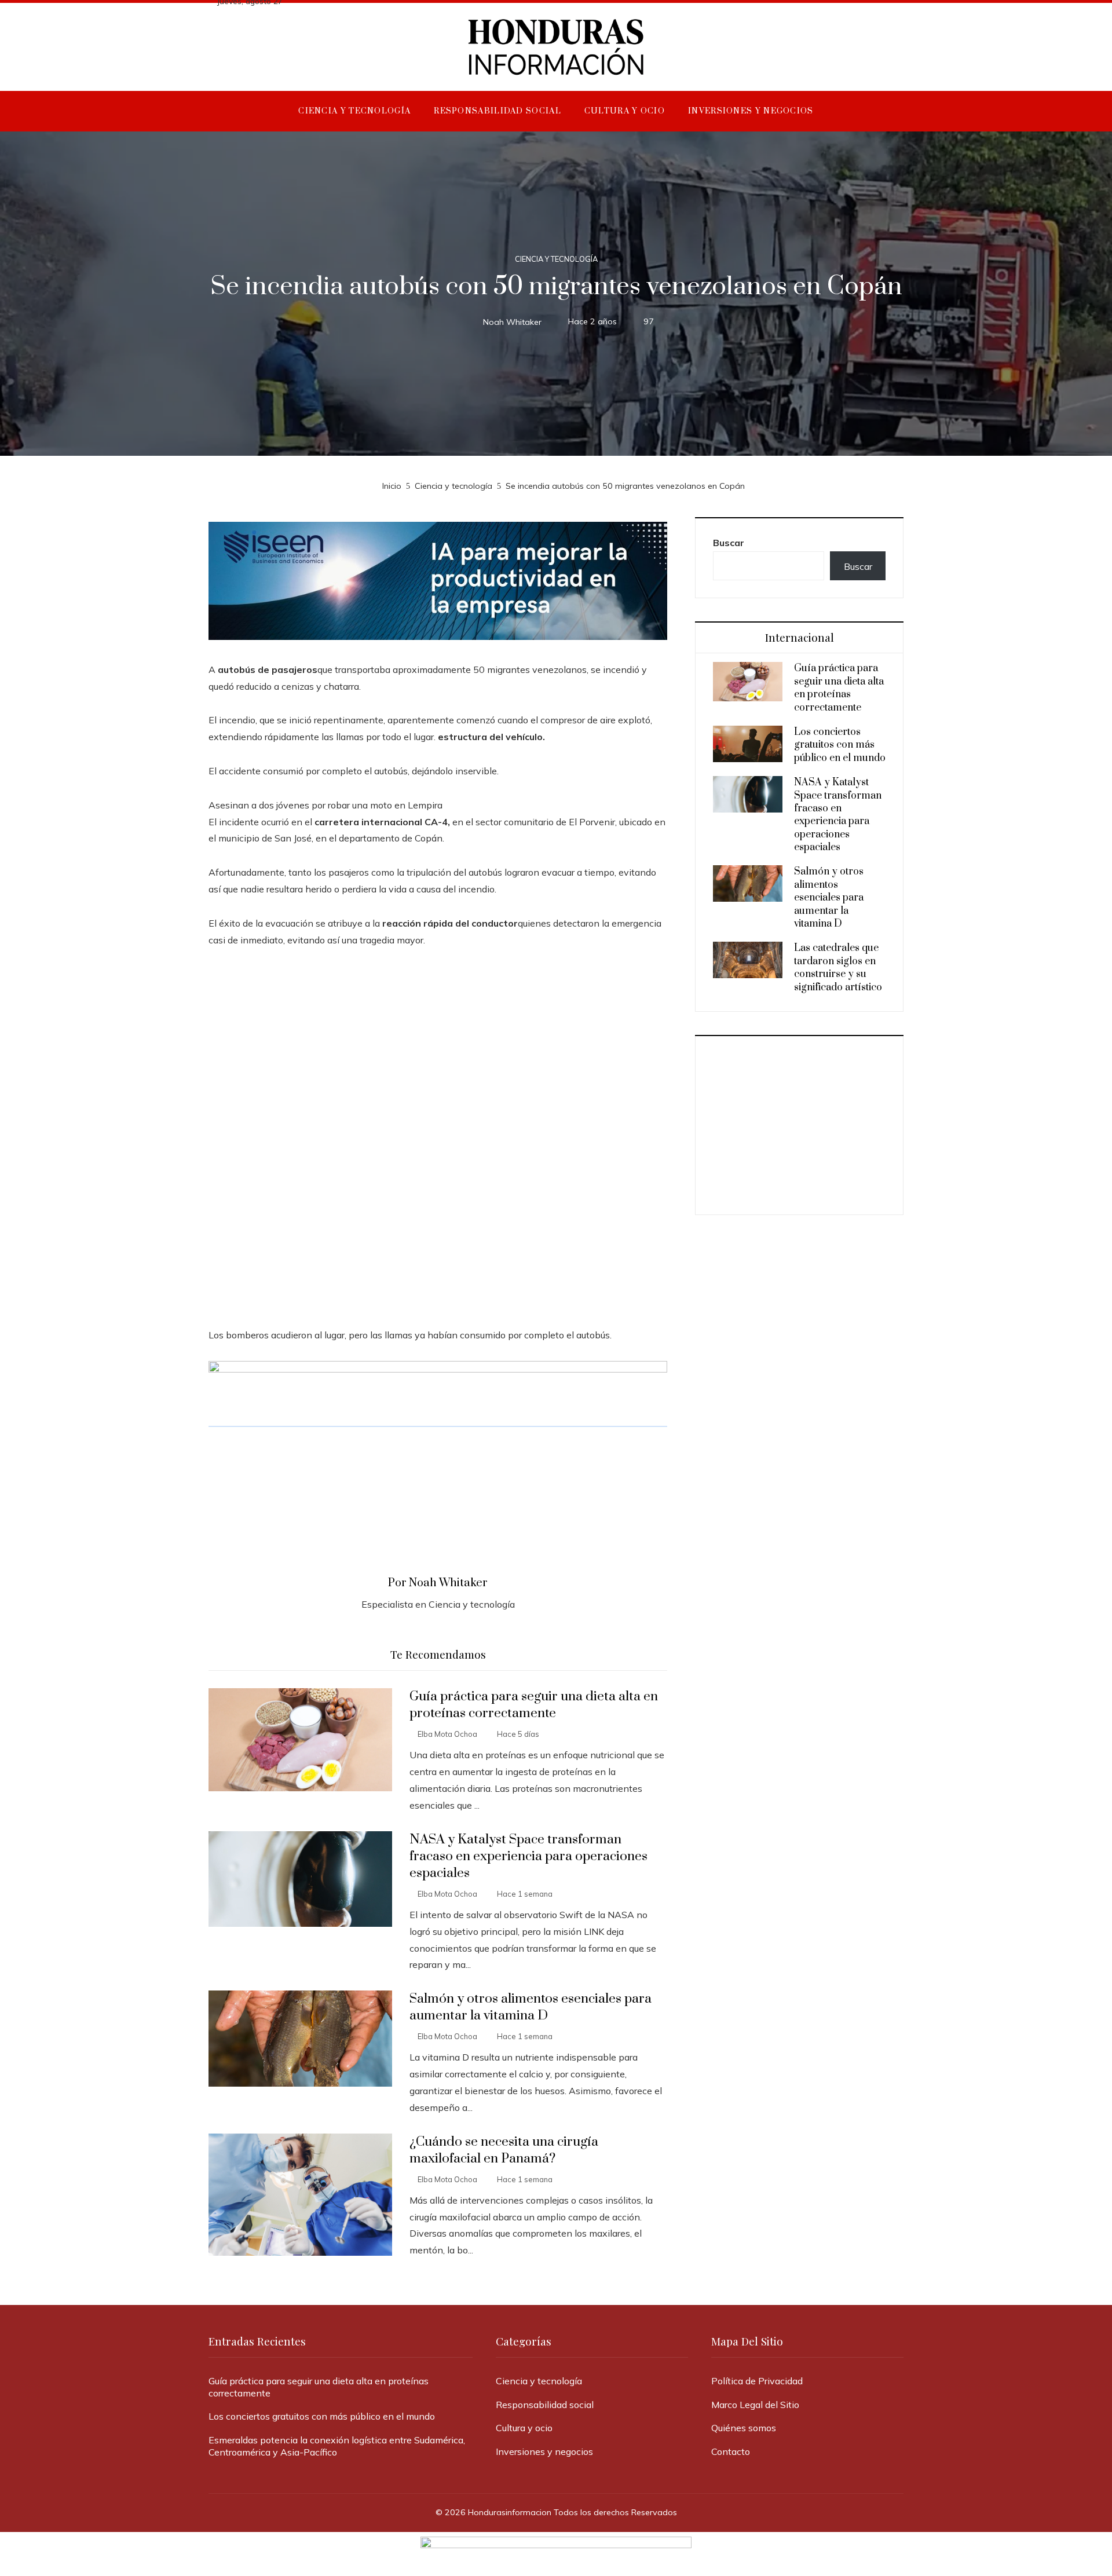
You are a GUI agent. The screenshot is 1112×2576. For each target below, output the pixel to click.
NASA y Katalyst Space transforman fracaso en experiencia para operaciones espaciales (528, 1856)
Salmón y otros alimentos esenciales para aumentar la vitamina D (531, 2007)
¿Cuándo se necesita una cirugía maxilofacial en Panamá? (504, 2150)
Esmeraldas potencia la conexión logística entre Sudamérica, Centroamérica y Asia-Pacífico (337, 2446)
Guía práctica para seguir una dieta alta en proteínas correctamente (534, 1705)
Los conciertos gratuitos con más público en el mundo (840, 745)
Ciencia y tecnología (556, 259)
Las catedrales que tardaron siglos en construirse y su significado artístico (838, 967)
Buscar (729, 543)
